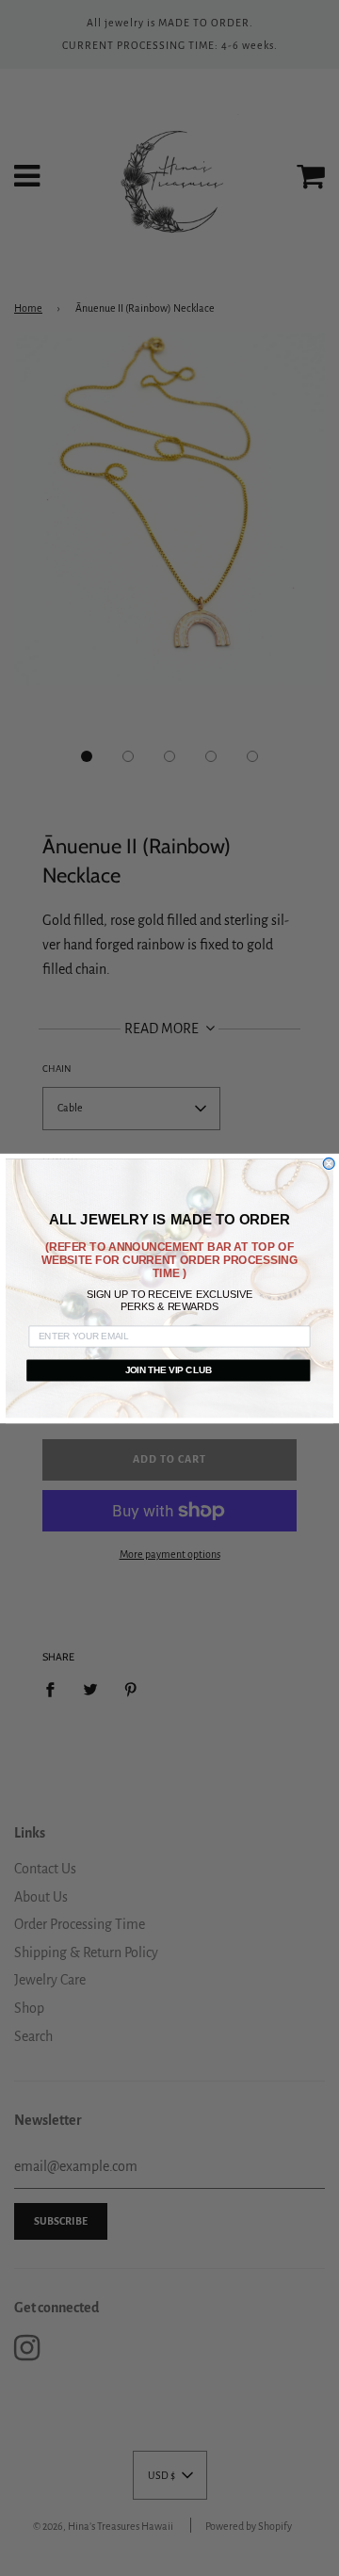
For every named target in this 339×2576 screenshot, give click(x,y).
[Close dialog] (329, 1163)
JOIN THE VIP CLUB (169, 1369)
